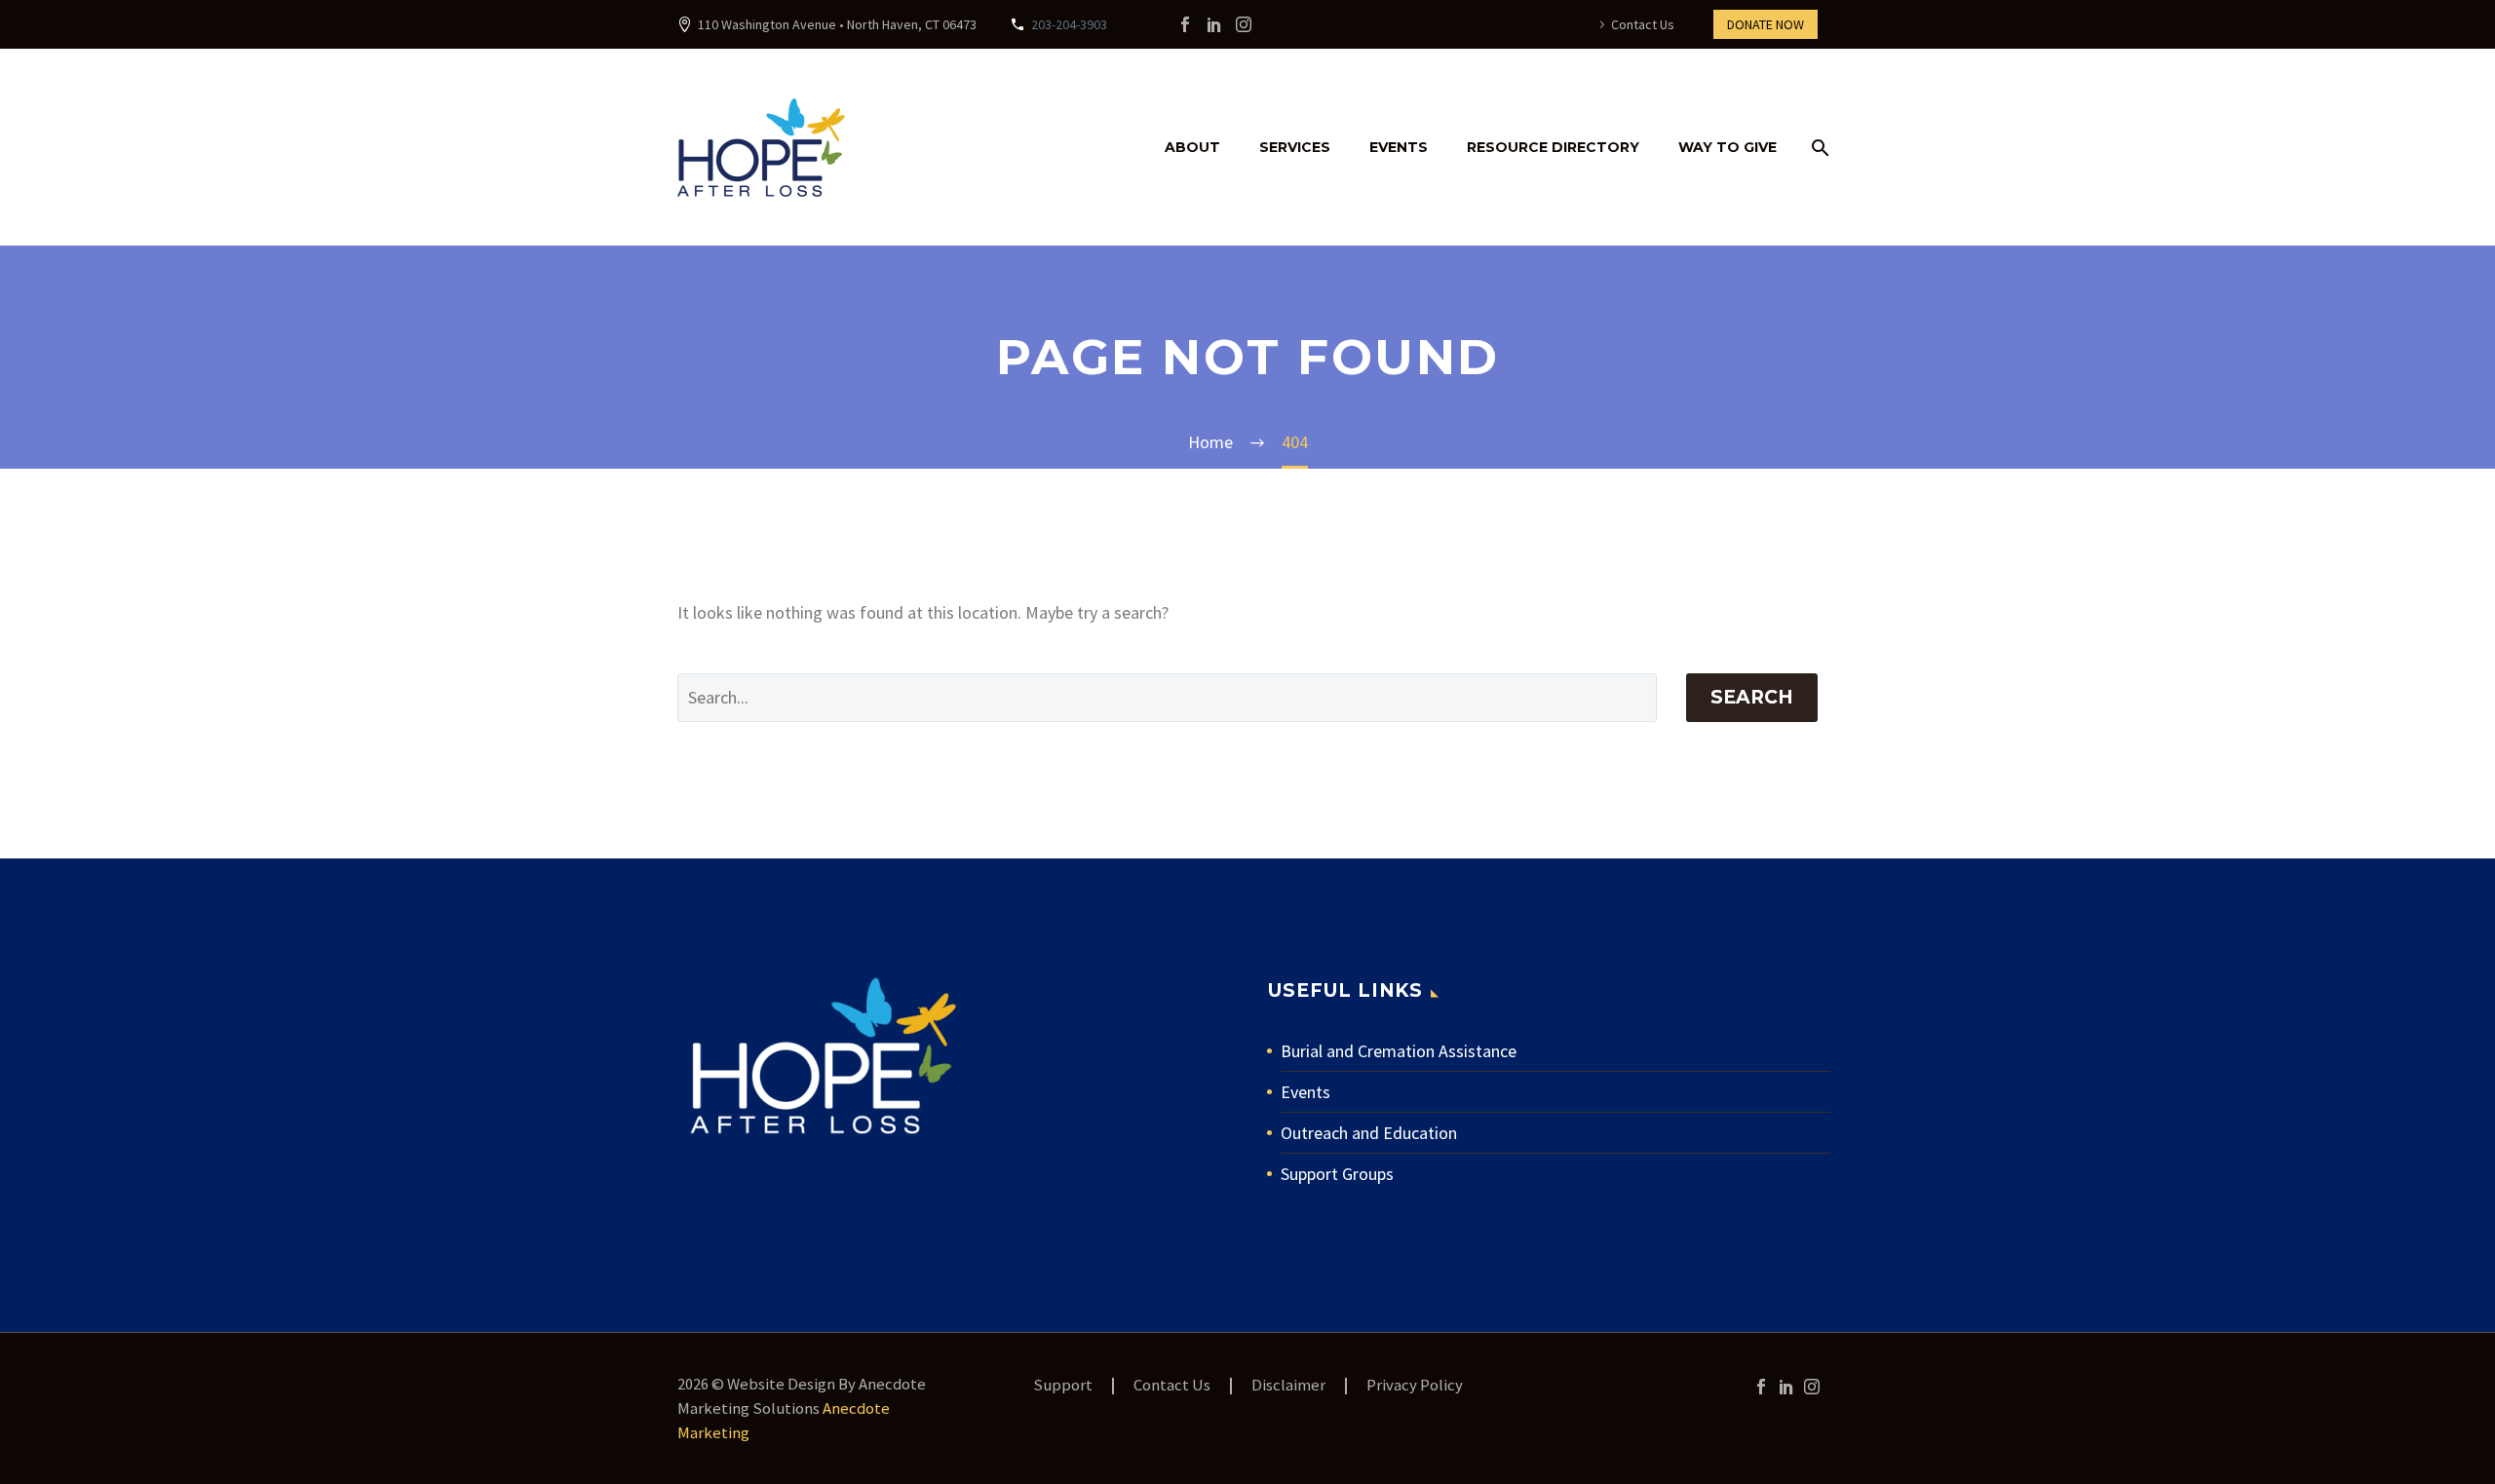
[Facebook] (1185, 24)
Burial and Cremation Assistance (1399, 1051)
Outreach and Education (1369, 1133)
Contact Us (1643, 24)
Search (1752, 697)
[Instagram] (1244, 24)
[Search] (1817, 148)
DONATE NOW (1766, 24)
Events (1399, 147)
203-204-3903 (1069, 24)
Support (1063, 1386)
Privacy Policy (1415, 1386)
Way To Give (1727, 147)
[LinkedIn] (1214, 24)
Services (1295, 147)
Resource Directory (1553, 147)
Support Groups (1337, 1174)
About (1192, 147)
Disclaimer (1288, 1386)
